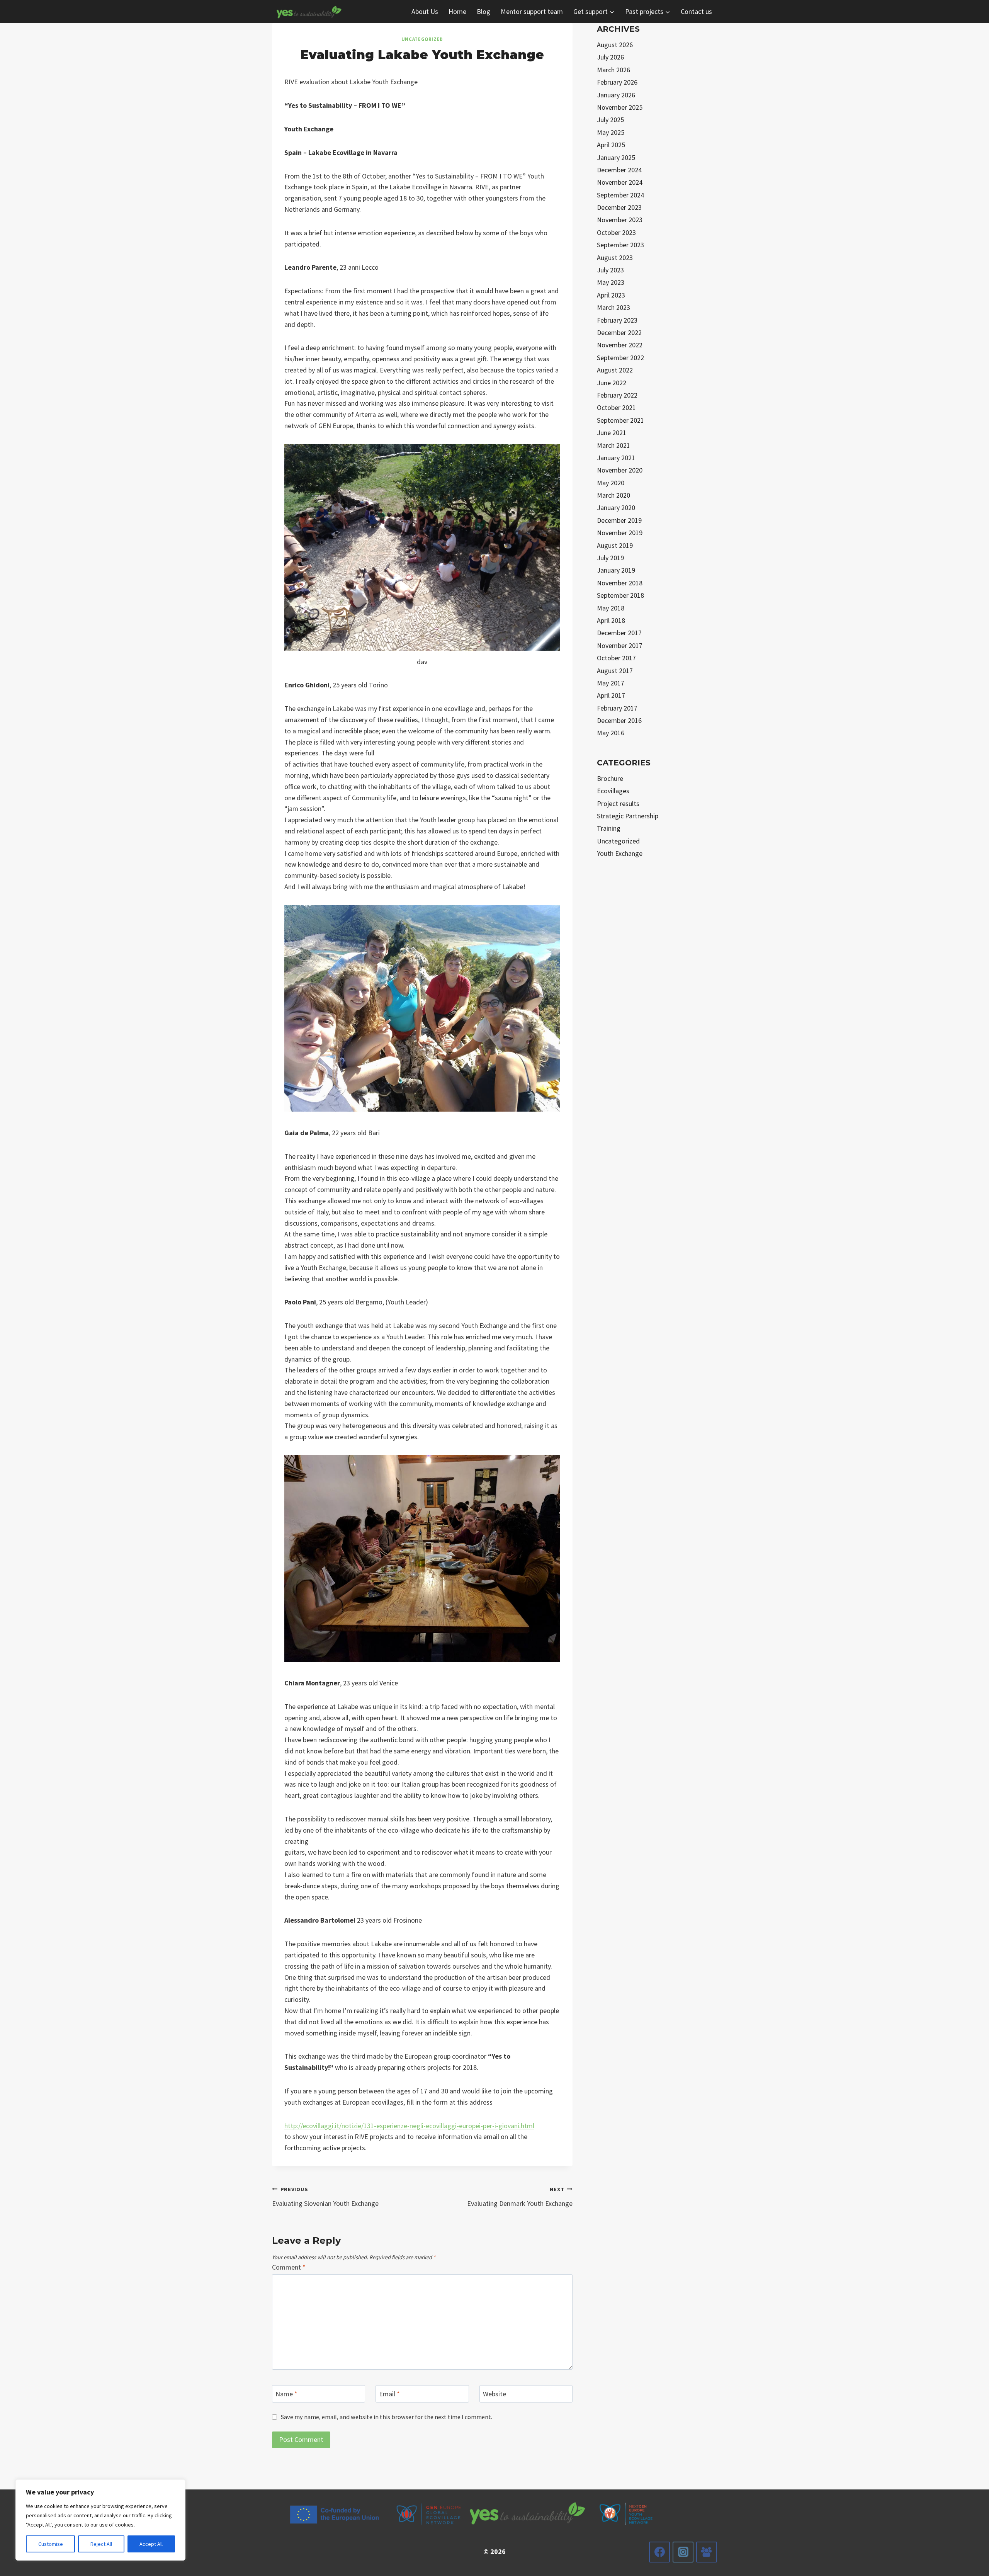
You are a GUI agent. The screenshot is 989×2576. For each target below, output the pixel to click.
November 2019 (620, 533)
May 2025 (611, 132)
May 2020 (611, 483)
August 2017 (615, 671)
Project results (618, 803)
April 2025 (611, 145)
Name (286, 2394)
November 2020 (620, 470)
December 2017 (619, 633)
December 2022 (619, 332)
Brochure (610, 778)
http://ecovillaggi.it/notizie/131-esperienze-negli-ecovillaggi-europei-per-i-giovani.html (409, 2126)
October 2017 (616, 658)
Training (609, 828)
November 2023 (620, 220)
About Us (425, 11)
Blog (483, 11)
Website (494, 2394)
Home (457, 11)
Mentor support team (532, 11)
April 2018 (611, 620)
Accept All (151, 2544)
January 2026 (616, 95)
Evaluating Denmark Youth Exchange (520, 2197)
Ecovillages (613, 791)
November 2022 (620, 345)
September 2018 (620, 595)
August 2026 (615, 45)
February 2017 (617, 708)
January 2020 (616, 508)
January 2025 (616, 157)
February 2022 (617, 395)
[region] (100, 2520)
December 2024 (619, 170)
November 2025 (620, 107)
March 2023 (613, 307)
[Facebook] (659, 2552)
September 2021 (620, 420)
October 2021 (616, 407)
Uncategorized (422, 39)
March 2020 (613, 495)
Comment (289, 2267)
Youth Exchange (620, 853)
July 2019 (610, 558)
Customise (51, 2544)
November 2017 (620, 645)
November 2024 (620, 182)
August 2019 (615, 545)
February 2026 (617, 82)
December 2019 (619, 520)
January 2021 (616, 458)
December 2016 (619, 720)
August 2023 (615, 258)
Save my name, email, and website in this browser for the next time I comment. (387, 2417)
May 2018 (611, 608)
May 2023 (611, 282)
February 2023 (617, 320)
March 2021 (613, 445)
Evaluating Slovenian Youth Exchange (325, 2197)
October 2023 (616, 232)
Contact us (696, 11)
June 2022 (612, 383)
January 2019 (616, 570)
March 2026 (613, 70)
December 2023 (619, 207)
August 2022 (615, 370)
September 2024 (620, 195)
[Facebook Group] (707, 2552)
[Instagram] (683, 2552)
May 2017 (611, 683)
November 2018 (620, 583)
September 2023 (620, 245)
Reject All (101, 2544)
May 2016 (611, 733)
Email (389, 2394)
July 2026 (610, 57)
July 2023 (610, 270)
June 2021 (612, 433)
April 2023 (611, 295)
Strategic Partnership (628, 816)
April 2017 (611, 695)
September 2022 (620, 358)
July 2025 (610, 120)
